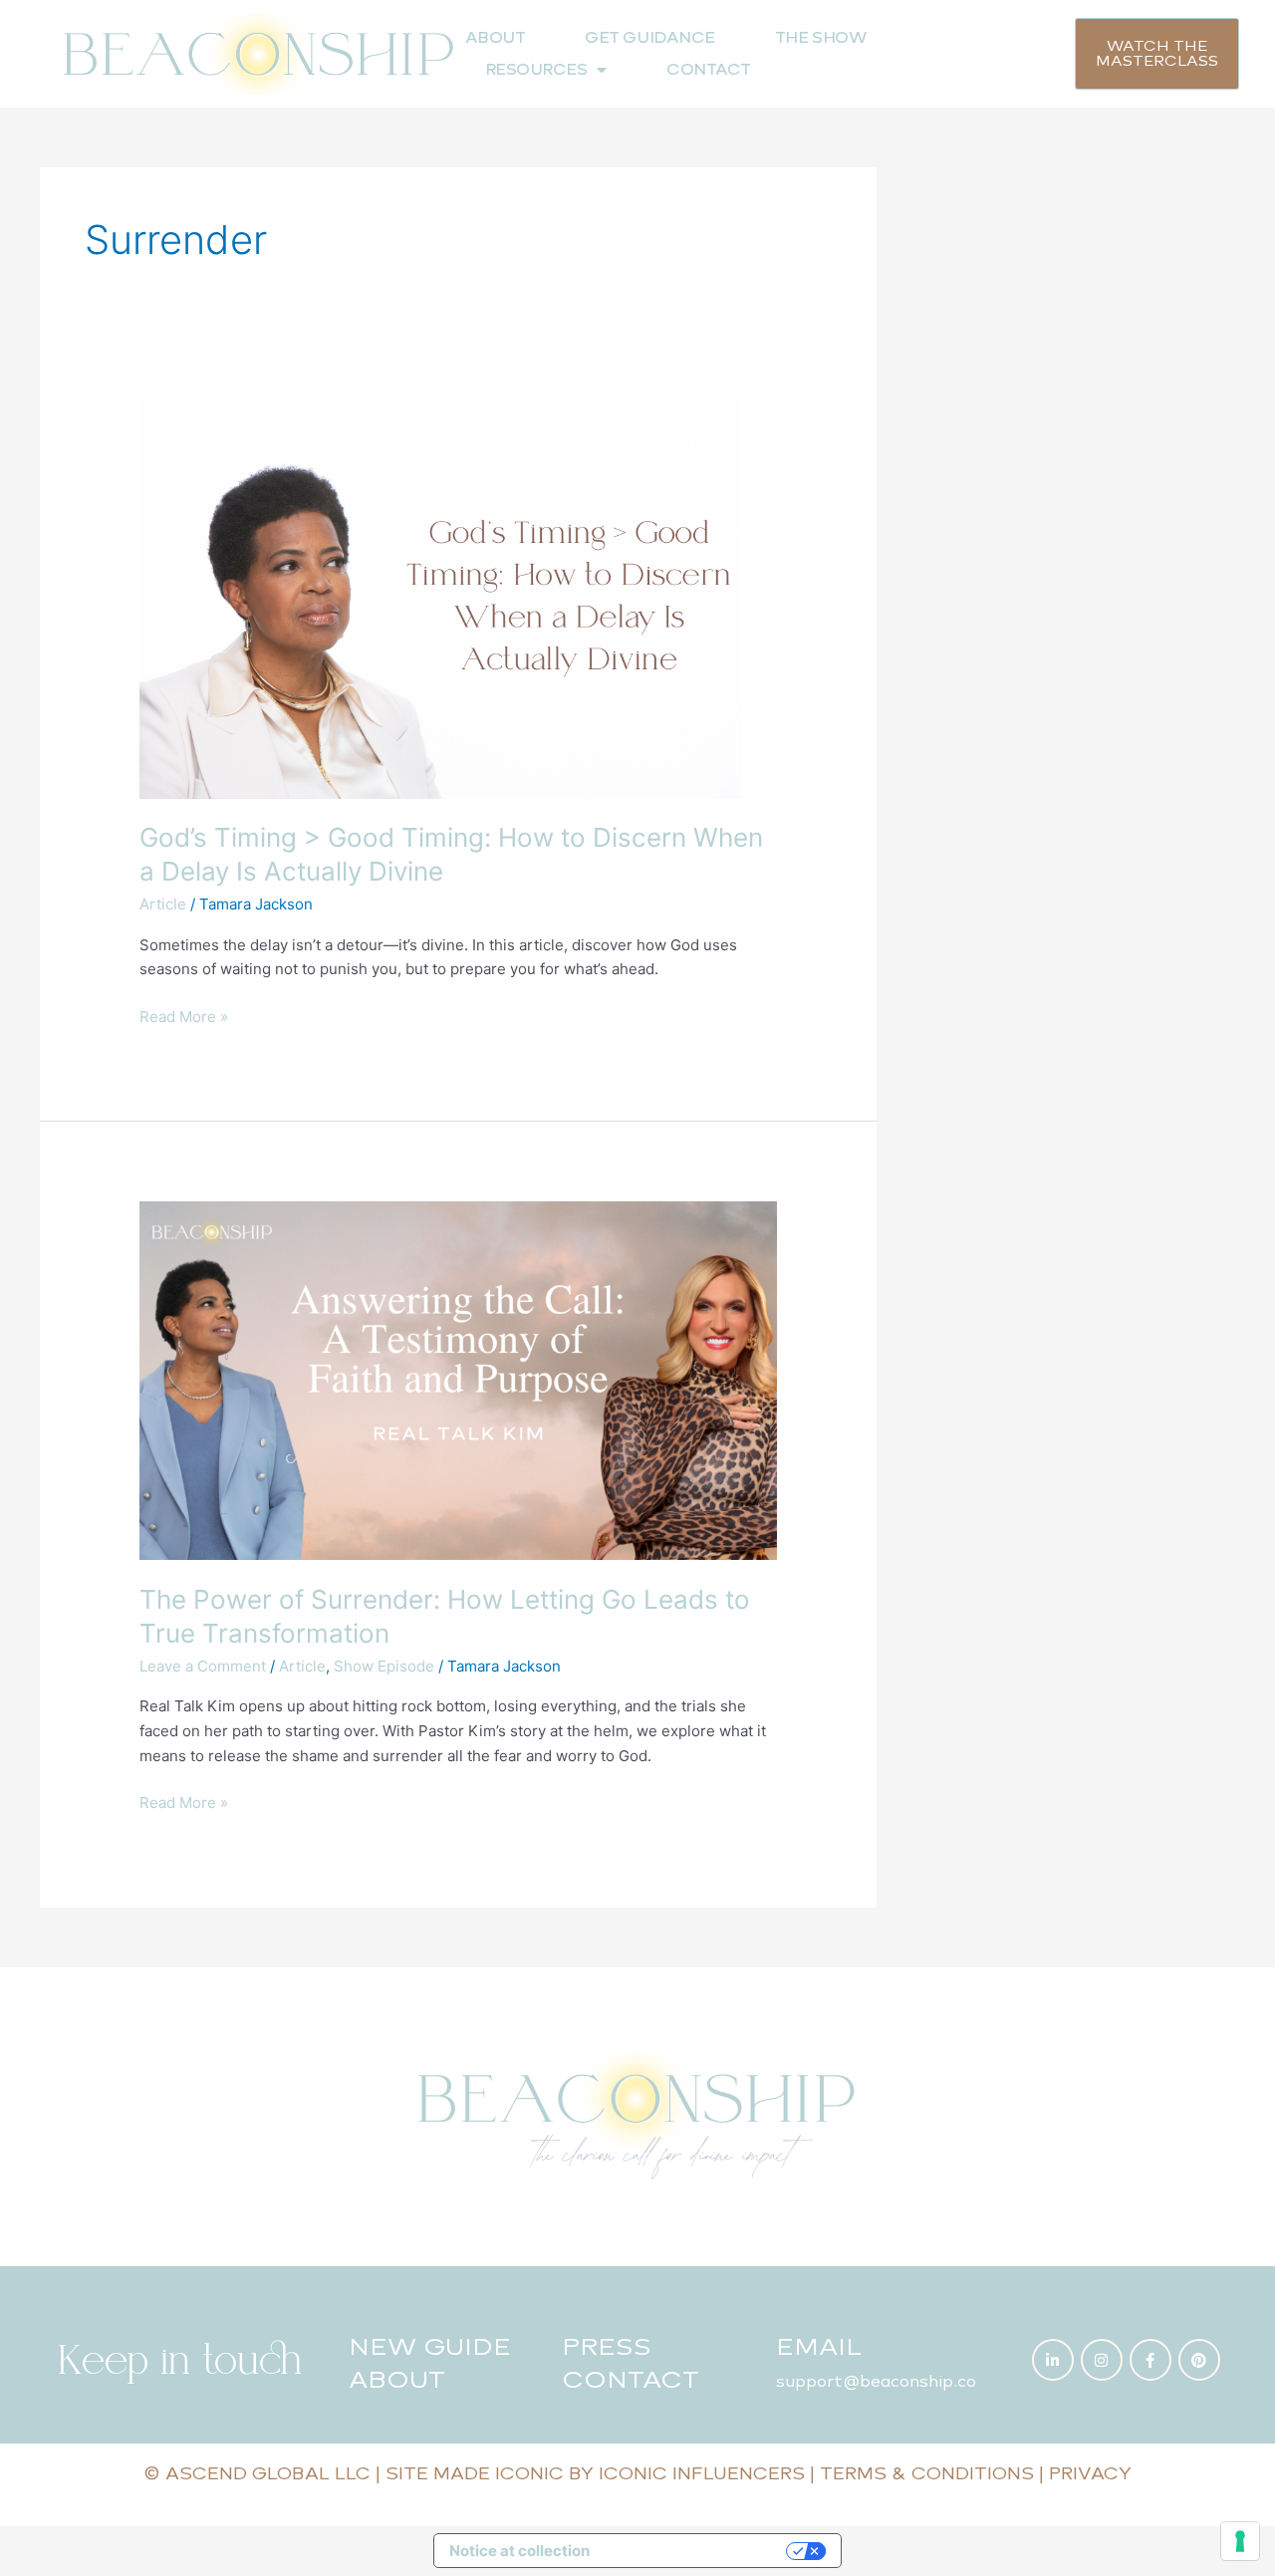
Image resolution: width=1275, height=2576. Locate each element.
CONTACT (709, 69)
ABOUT (496, 37)
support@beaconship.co (876, 2381)
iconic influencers (702, 2473)
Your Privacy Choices (697, 2551)
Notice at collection (519, 2551)
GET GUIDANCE (650, 37)
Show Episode (384, 1666)
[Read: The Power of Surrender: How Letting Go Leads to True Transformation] (458, 1380)
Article (163, 904)
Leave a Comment (203, 1666)
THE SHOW (821, 37)
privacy (1090, 2473)
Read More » (184, 1016)
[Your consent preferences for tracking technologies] (1240, 2541)
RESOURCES (536, 69)
